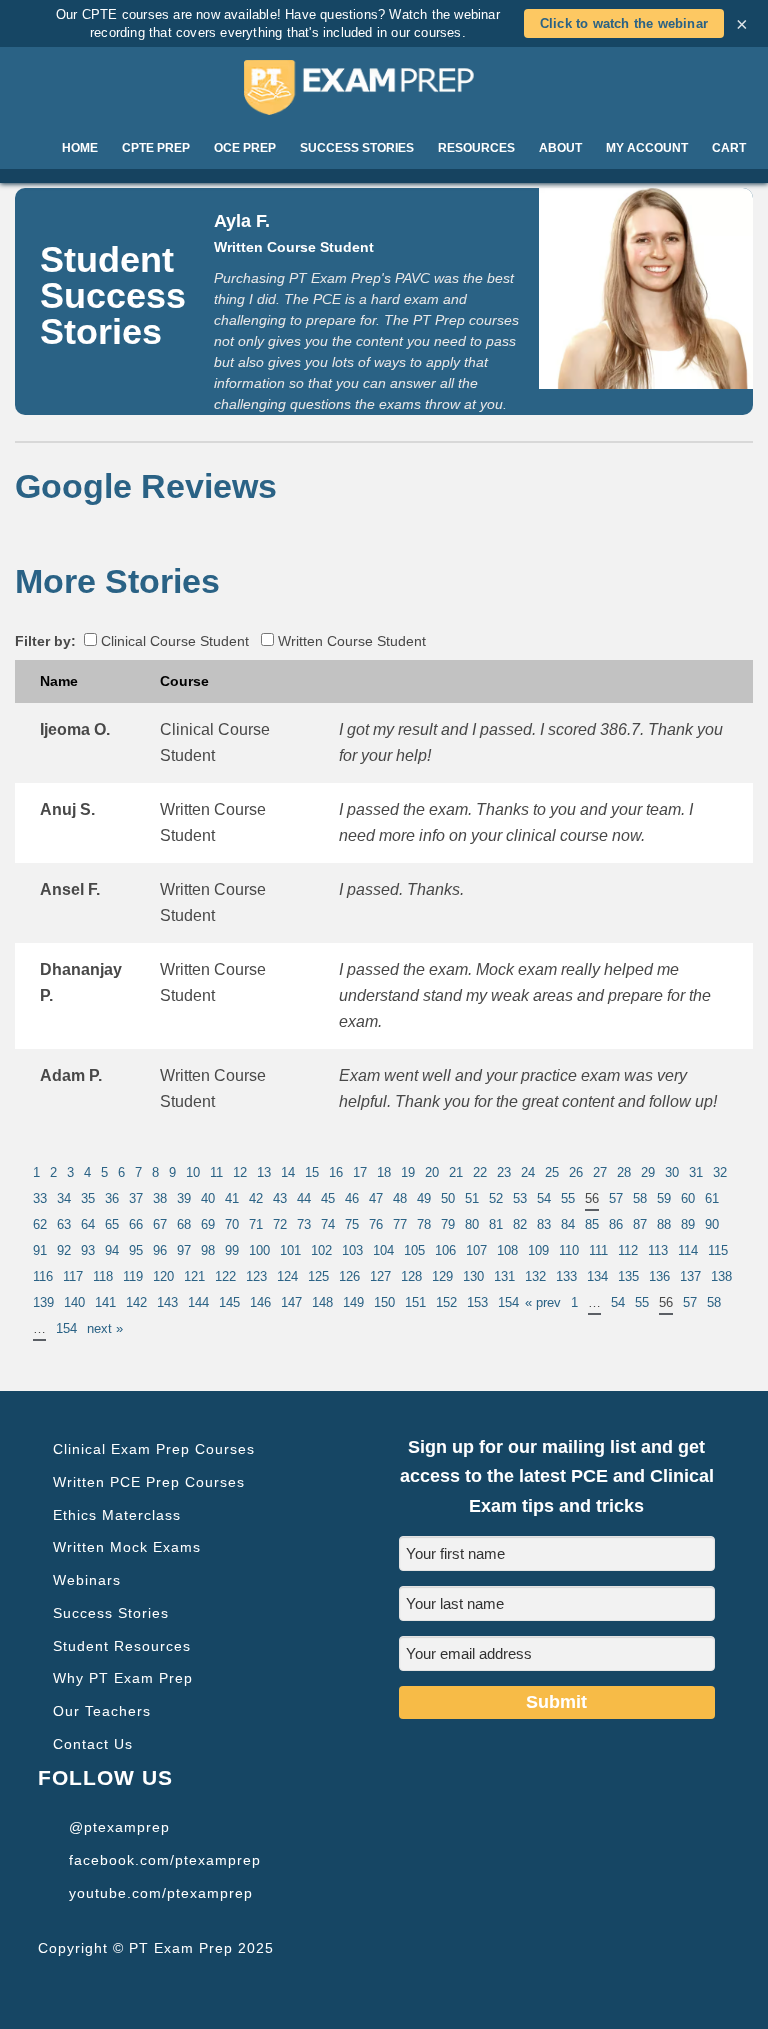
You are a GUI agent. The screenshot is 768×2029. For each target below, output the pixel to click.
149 (353, 1302)
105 (414, 1250)
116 (43, 1276)
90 (712, 1224)
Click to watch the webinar (624, 23)
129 (442, 1276)
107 (476, 1250)
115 (718, 1250)
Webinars (87, 1580)
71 (256, 1224)
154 (508, 1302)
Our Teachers (102, 1711)
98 (208, 1250)
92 (64, 1250)
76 (376, 1224)
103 (352, 1250)
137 (690, 1276)
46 (352, 1198)
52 (496, 1198)
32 (720, 1172)
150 (384, 1302)
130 (473, 1276)
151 (415, 1302)
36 (112, 1198)
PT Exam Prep (383, 87)
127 (380, 1276)
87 (640, 1224)
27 (600, 1172)
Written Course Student (350, 641)
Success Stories (111, 1613)
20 (432, 1172)
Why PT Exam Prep (123, 1678)
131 (504, 1276)
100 (259, 1250)
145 (229, 1302)
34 (64, 1198)
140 (74, 1302)
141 (105, 1302)
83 (544, 1224)
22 (480, 1172)
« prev (543, 1302)
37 (136, 1198)
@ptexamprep (119, 1827)
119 (133, 1276)
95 (136, 1250)
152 (446, 1302)
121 (194, 1276)
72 (280, 1224)
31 (696, 1172)
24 (528, 1172)
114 (688, 1250)
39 (184, 1198)
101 (290, 1250)
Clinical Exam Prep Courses (154, 1449)
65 (112, 1224)
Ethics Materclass (117, 1515)
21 (456, 1172)
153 (477, 1302)
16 (336, 1172)
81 (496, 1224)
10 (193, 1172)
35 (88, 1198)
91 (40, 1250)
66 (136, 1224)
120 (163, 1276)
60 (688, 1198)
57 (616, 1198)
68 (184, 1224)
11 (216, 1172)
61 (712, 1198)
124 (287, 1276)
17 (360, 1172)
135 (628, 1276)
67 (160, 1224)
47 (376, 1198)
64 (88, 1224)
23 (504, 1172)
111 (598, 1250)
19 (408, 1172)
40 (208, 1198)
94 (112, 1250)
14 (288, 1172)
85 (592, 1224)
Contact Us (93, 1744)
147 (291, 1302)
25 (552, 1172)
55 (568, 1198)
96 (160, 1250)
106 (445, 1250)
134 (597, 1276)
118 (103, 1276)
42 (256, 1198)
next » (105, 1328)
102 (321, 1250)
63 (64, 1224)
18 (384, 1172)
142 (136, 1302)
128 (411, 1276)
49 (424, 1198)
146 (260, 1302)
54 (544, 1198)
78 (424, 1224)
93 (88, 1250)
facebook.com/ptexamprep (165, 1860)
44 (304, 1198)
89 (688, 1224)
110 (569, 1250)
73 (304, 1224)
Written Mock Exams (127, 1547)
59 (664, 1198)
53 (520, 1198)
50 (448, 1198)
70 (232, 1224)
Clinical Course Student (173, 641)
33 (40, 1198)
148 (322, 1302)
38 (160, 1198)
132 (535, 1276)
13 (264, 1172)
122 (225, 1276)
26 (576, 1172)
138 (721, 1276)
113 (658, 1250)
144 (198, 1302)
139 (43, 1302)
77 (400, 1224)
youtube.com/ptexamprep (161, 1893)
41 (232, 1198)
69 (208, 1224)
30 (672, 1172)
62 (40, 1224)
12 (240, 1172)
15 (312, 1172)
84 (568, 1224)
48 (400, 1198)
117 (73, 1276)
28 (624, 1172)
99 (232, 1250)
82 (520, 1224)
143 (167, 1302)
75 (352, 1224)
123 (256, 1276)
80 (472, 1224)
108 (507, 1250)
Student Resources (122, 1646)
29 (648, 1172)
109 (538, 1250)
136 (659, 1276)
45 (328, 1198)
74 (328, 1224)
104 (383, 1250)
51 (472, 1198)
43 (280, 1198)
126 (349, 1276)
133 (566, 1276)
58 (640, 1198)
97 (184, 1250)
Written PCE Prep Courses (149, 1482)
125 (318, 1276)
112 (628, 1250)
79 (448, 1224)
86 (616, 1224)
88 (664, 1224)
